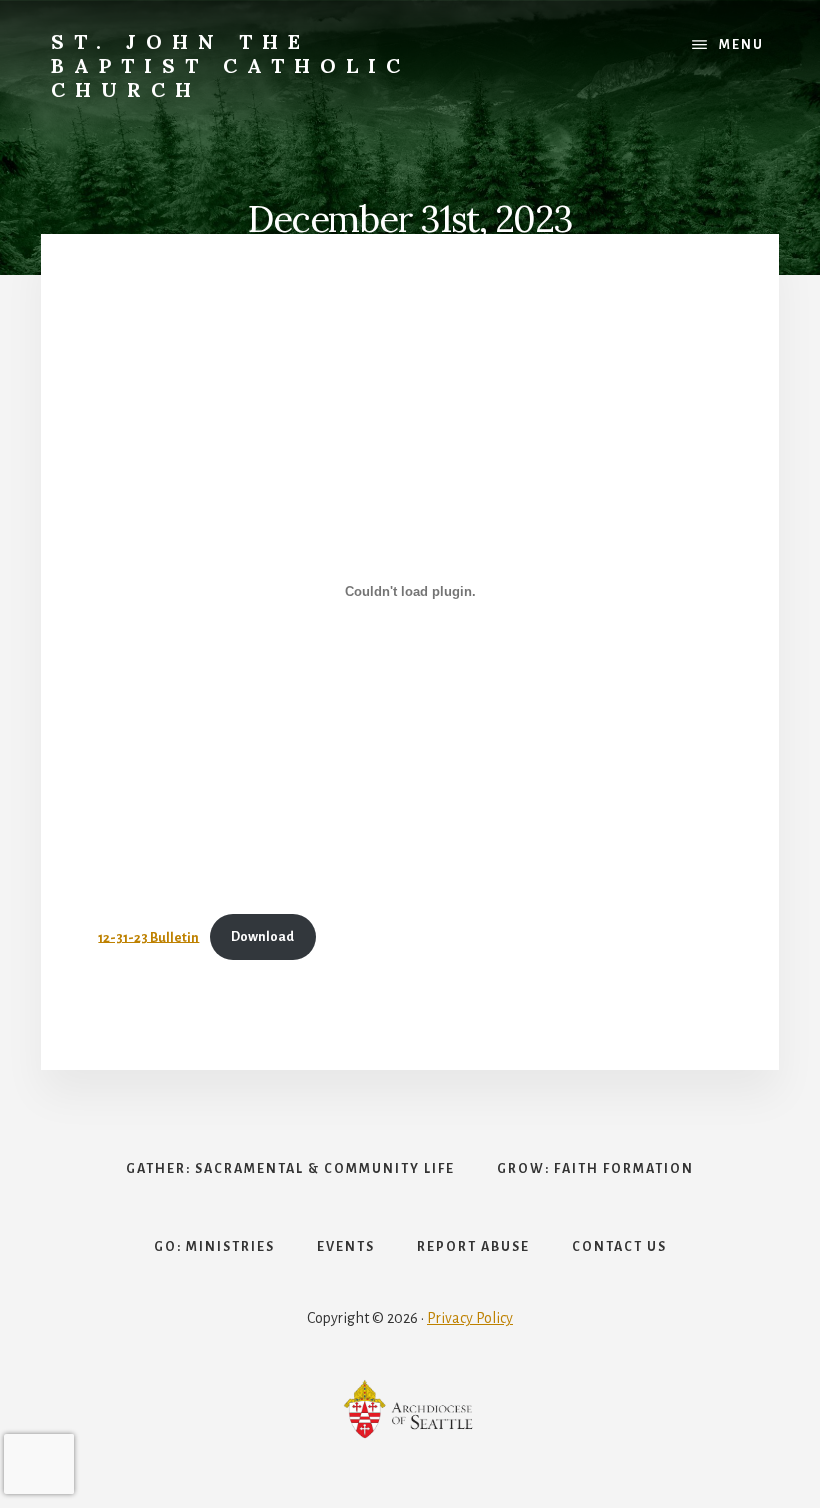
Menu (741, 45)
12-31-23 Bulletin (148, 936)
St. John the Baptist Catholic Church (230, 65)
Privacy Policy (470, 1318)
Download (262, 936)
